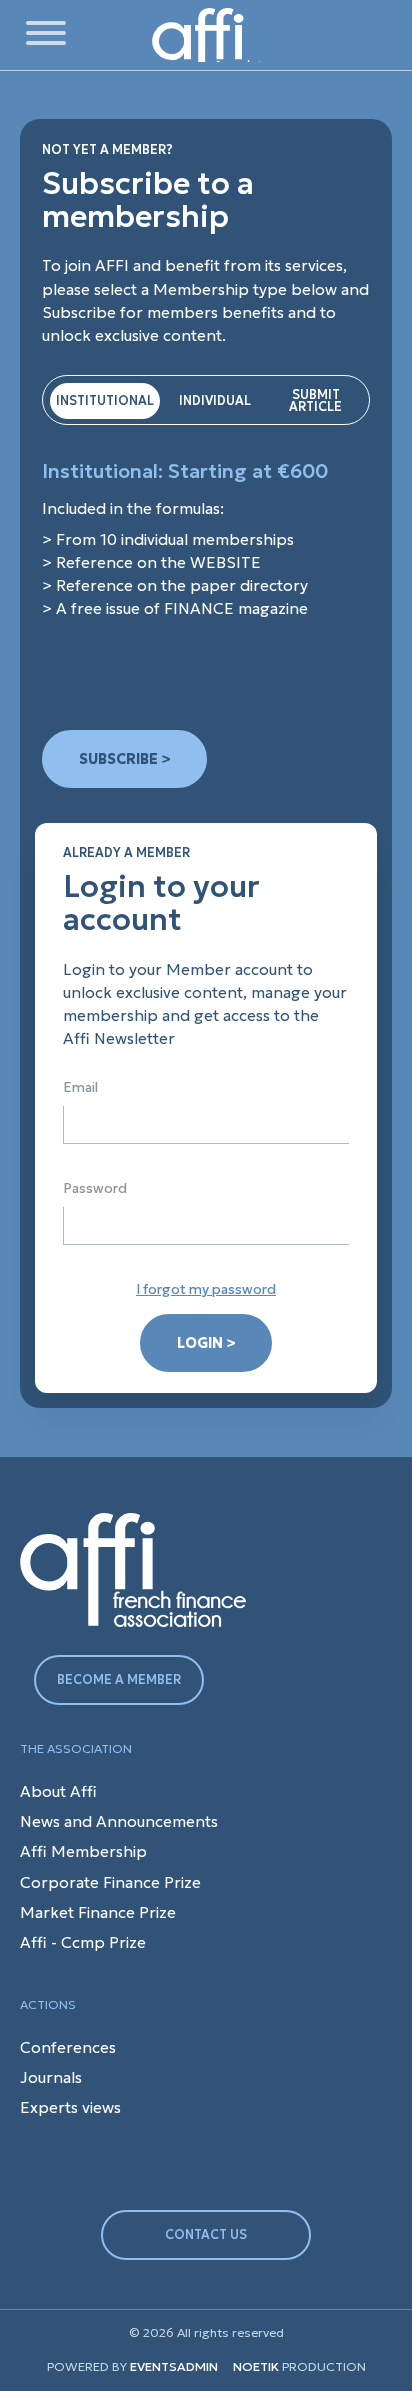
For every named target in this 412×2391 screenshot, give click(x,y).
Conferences (68, 2047)
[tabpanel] (206, 540)
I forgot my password (206, 1289)
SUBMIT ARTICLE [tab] (315, 400)
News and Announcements (119, 1821)
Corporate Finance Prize (110, 1882)
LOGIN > (206, 1343)
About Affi (58, 1791)
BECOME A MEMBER (119, 1679)
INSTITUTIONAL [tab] (105, 400)
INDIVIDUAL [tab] (215, 400)
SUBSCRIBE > (124, 759)
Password (95, 1188)
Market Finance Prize (98, 1912)
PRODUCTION (299, 2366)
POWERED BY (87, 2366)
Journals (51, 2077)
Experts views (70, 2107)
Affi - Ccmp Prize (83, 1942)
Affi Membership (83, 1851)
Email (80, 1087)
